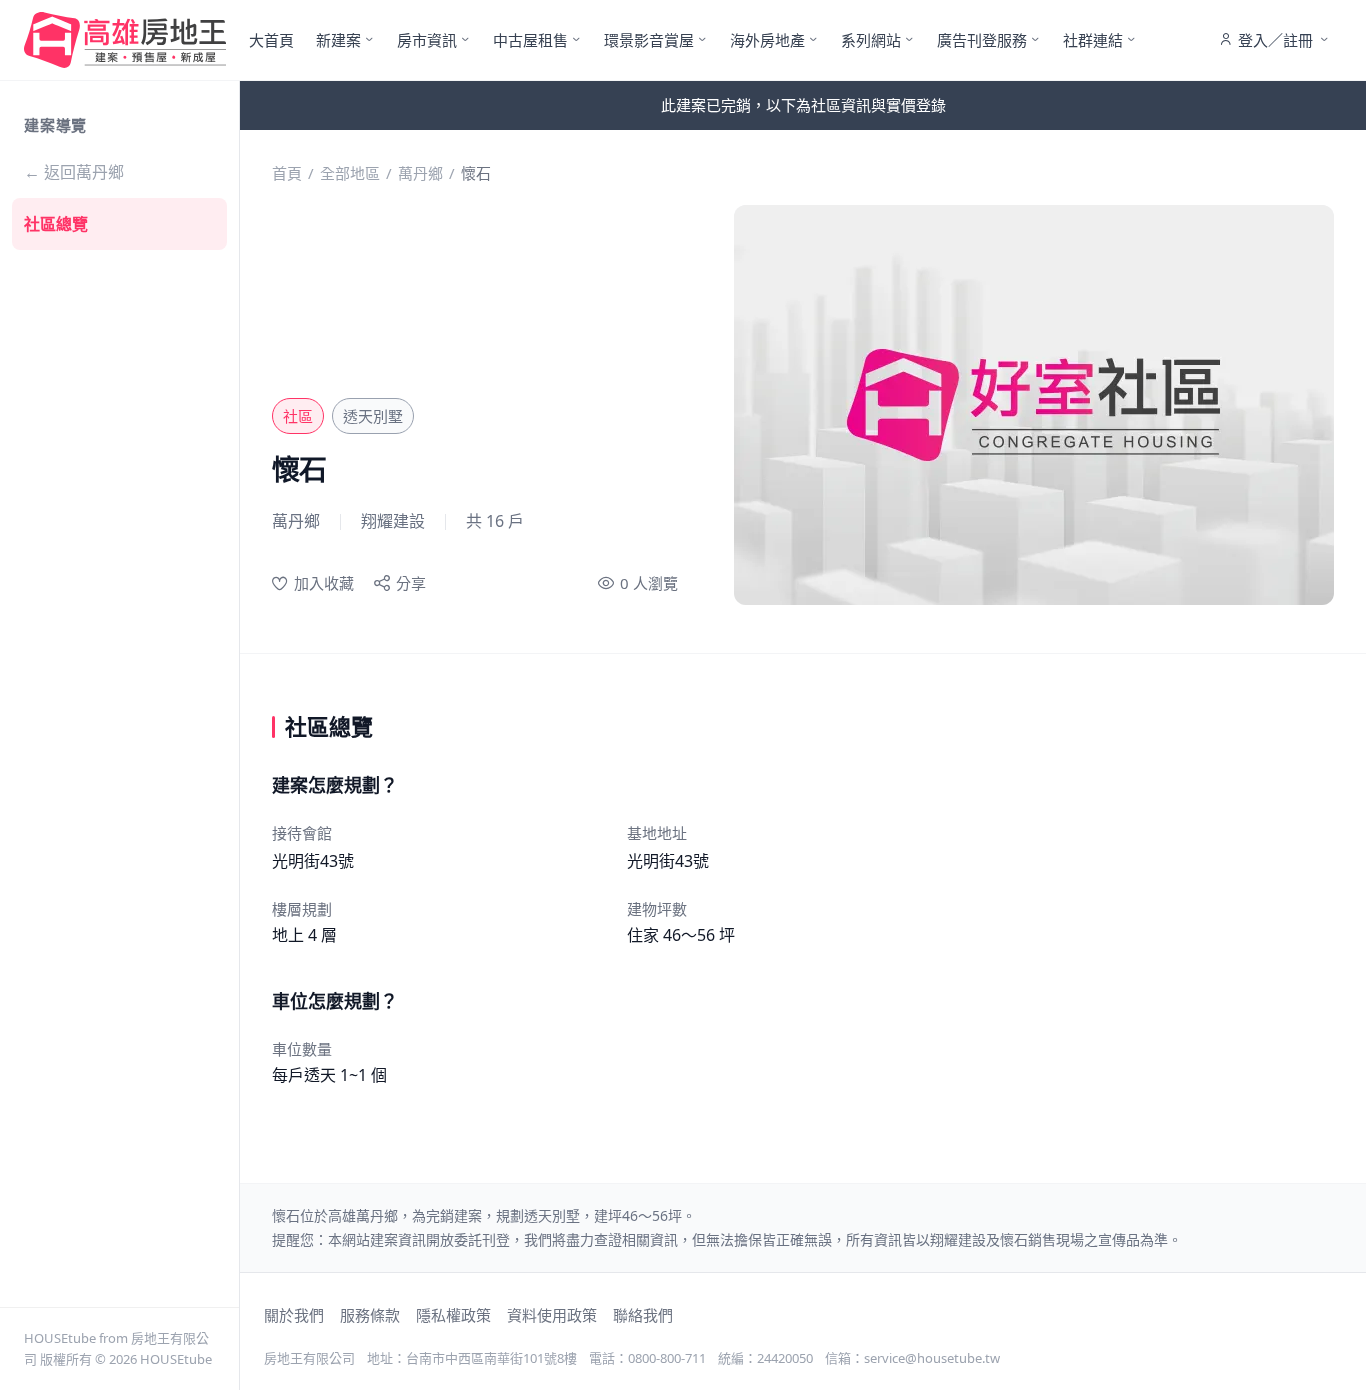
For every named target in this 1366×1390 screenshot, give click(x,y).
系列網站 (871, 40)
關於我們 (294, 1315)
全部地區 (350, 173)
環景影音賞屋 (649, 40)
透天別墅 (373, 416)
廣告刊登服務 (982, 40)
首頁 (287, 173)
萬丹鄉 (420, 173)
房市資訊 (427, 40)
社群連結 (1093, 40)
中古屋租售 (530, 40)
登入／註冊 (1275, 40)
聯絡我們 (643, 1315)
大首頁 (271, 40)
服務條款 (370, 1315)
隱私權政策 (453, 1315)
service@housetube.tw (932, 1358)
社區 (298, 416)
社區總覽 (56, 224)
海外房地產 (767, 40)
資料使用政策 (552, 1315)
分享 (411, 583)
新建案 (338, 40)
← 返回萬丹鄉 (74, 172)
